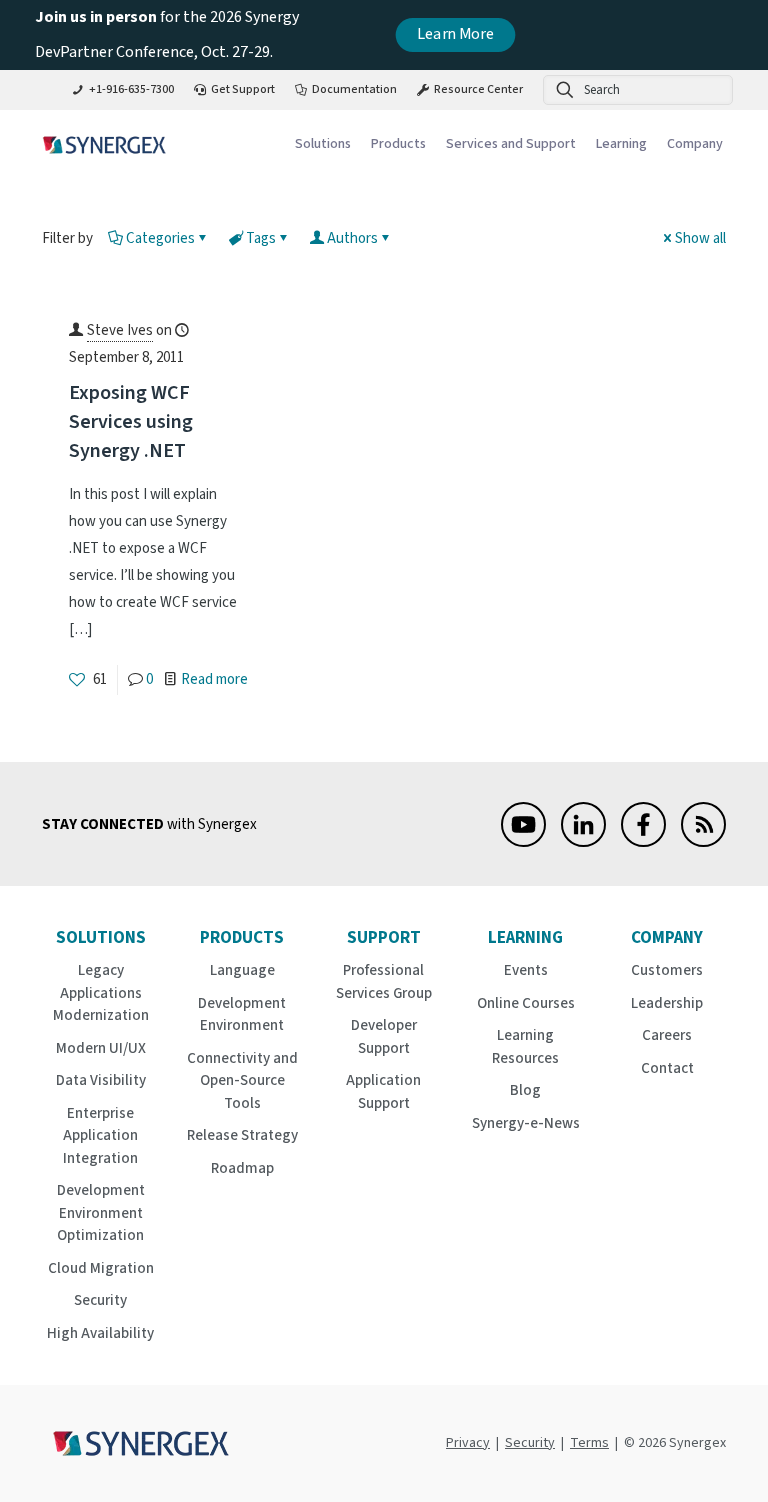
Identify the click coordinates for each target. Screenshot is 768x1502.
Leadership (667, 1003)
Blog (525, 1090)
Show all (700, 238)
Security (100, 1300)
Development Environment (242, 1015)
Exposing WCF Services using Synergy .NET (131, 422)
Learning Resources (525, 1047)
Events (526, 970)
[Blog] (703, 842)
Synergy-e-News (526, 1123)
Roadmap (242, 1168)
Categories (160, 238)
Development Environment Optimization (101, 1213)
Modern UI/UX (101, 1048)
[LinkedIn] (583, 842)
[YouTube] (523, 842)
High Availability (100, 1333)
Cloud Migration (101, 1268)
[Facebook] (643, 842)
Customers (667, 970)
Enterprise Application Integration (100, 1136)
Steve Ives (120, 330)
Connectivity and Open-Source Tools (242, 1081)
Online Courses (526, 1003)
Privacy (468, 1443)
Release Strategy (242, 1135)
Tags (261, 238)
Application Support (383, 1092)
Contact (667, 1068)
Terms (589, 1443)
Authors (352, 238)
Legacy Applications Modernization (101, 993)
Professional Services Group (384, 982)
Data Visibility (101, 1080)
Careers (667, 1035)
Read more (214, 679)
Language (242, 970)
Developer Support (384, 1037)
